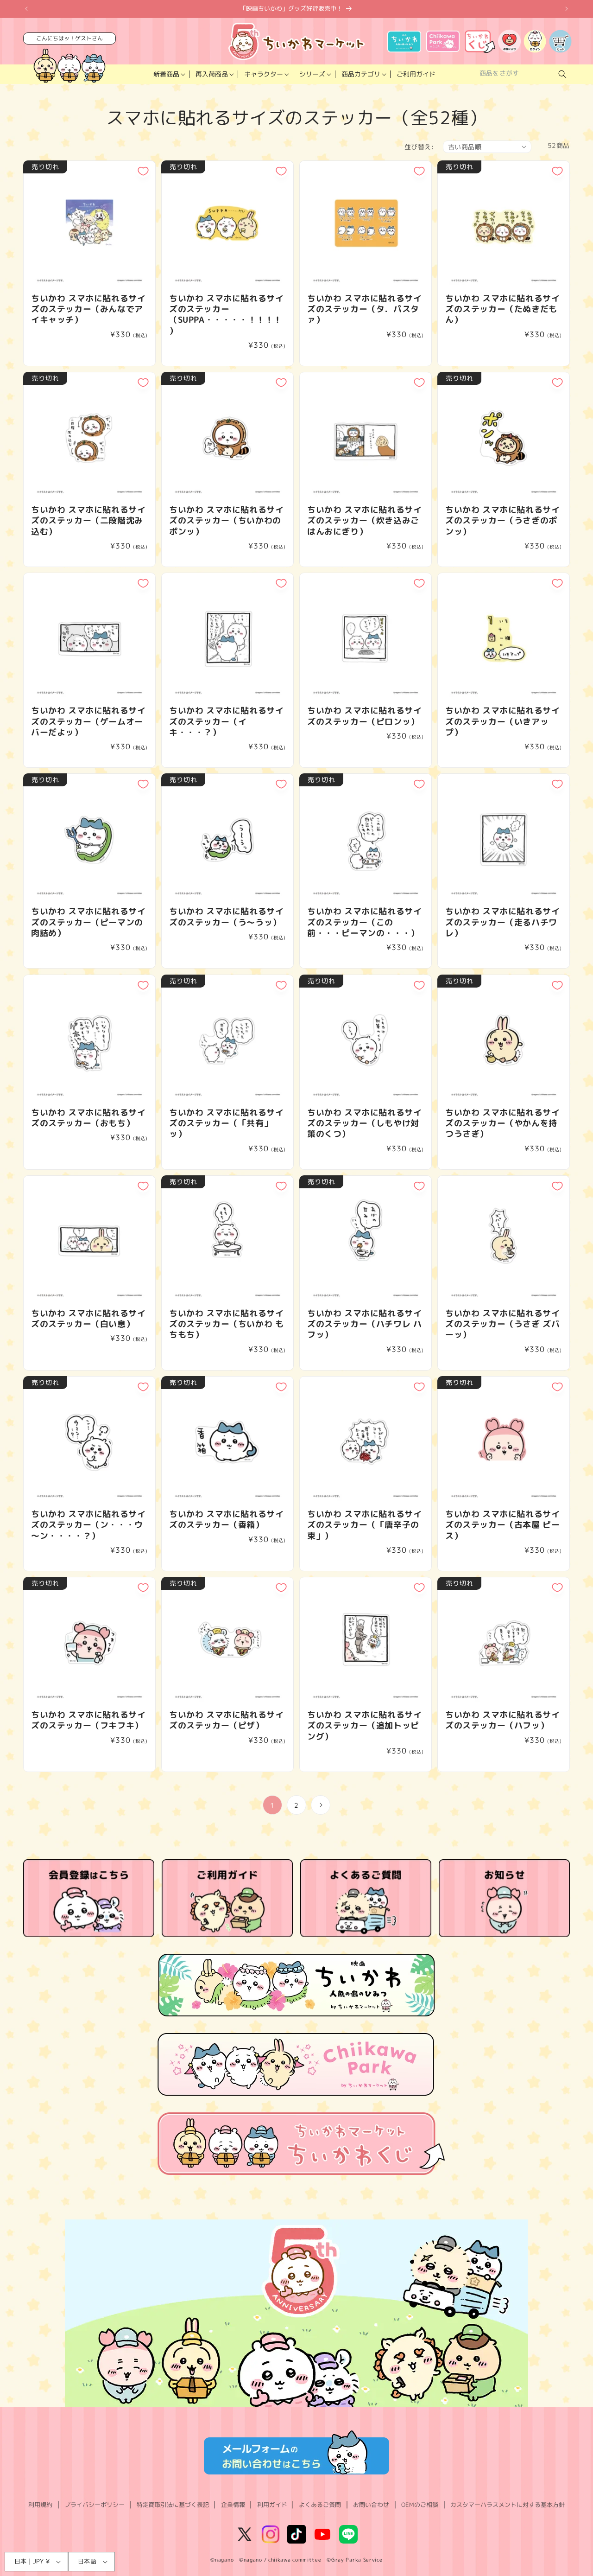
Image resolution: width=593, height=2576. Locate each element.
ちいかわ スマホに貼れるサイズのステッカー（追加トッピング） (364, 1726)
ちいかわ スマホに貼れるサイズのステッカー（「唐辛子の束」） (364, 1525)
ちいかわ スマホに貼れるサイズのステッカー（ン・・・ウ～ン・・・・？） (88, 1525)
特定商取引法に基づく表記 (173, 2505)
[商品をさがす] (562, 74)
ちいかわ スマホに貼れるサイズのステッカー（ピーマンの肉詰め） (88, 922)
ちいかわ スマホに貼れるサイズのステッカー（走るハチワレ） (502, 922)
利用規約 (40, 2505)
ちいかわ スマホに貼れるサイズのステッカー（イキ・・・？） (226, 721)
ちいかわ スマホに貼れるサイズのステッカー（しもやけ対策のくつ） (364, 1123)
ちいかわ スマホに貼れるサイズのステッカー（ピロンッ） (364, 716)
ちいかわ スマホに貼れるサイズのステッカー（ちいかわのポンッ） (226, 521)
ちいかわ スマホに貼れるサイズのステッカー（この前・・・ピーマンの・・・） (364, 922)
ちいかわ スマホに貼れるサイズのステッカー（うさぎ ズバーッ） (502, 1324)
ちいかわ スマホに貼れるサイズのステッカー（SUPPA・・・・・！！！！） (226, 315)
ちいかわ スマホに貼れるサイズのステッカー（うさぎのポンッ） (502, 521)
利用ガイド (272, 2505)
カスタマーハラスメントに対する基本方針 (508, 2505)
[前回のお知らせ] (26, 9)
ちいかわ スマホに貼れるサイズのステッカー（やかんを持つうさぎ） (502, 1123)
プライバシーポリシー (95, 2505)
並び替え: (419, 147)
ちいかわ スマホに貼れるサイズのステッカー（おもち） (88, 1118)
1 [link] (272, 1805)
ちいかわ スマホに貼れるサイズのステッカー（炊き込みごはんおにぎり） (364, 521)
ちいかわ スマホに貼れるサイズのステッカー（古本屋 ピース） (502, 1525)
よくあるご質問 (320, 2505)
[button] (168, 74)
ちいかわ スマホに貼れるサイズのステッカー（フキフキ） (88, 1720)
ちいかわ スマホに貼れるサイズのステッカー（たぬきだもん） (502, 309)
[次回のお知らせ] (567, 9)
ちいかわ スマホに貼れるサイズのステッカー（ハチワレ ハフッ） (364, 1324)
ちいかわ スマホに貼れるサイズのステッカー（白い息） (88, 1319)
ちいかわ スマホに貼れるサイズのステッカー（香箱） (226, 1520)
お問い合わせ (371, 2505)
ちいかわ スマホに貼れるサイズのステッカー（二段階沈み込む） (88, 521)
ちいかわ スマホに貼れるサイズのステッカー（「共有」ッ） (226, 1123)
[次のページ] (321, 1805)
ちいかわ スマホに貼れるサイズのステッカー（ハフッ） (502, 1720)
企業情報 (233, 2505)
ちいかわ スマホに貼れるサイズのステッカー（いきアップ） (502, 721)
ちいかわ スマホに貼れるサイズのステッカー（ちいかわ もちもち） (226, 1324)
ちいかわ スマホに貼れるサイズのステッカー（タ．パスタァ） (364, 309)
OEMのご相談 (420, 2505)
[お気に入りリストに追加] (143, 171)
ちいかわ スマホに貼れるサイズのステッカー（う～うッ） (226, 917)
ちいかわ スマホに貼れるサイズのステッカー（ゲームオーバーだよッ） (88, 721)
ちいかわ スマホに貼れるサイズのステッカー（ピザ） (226, 1720)
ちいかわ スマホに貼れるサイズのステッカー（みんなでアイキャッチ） (88, 309)
